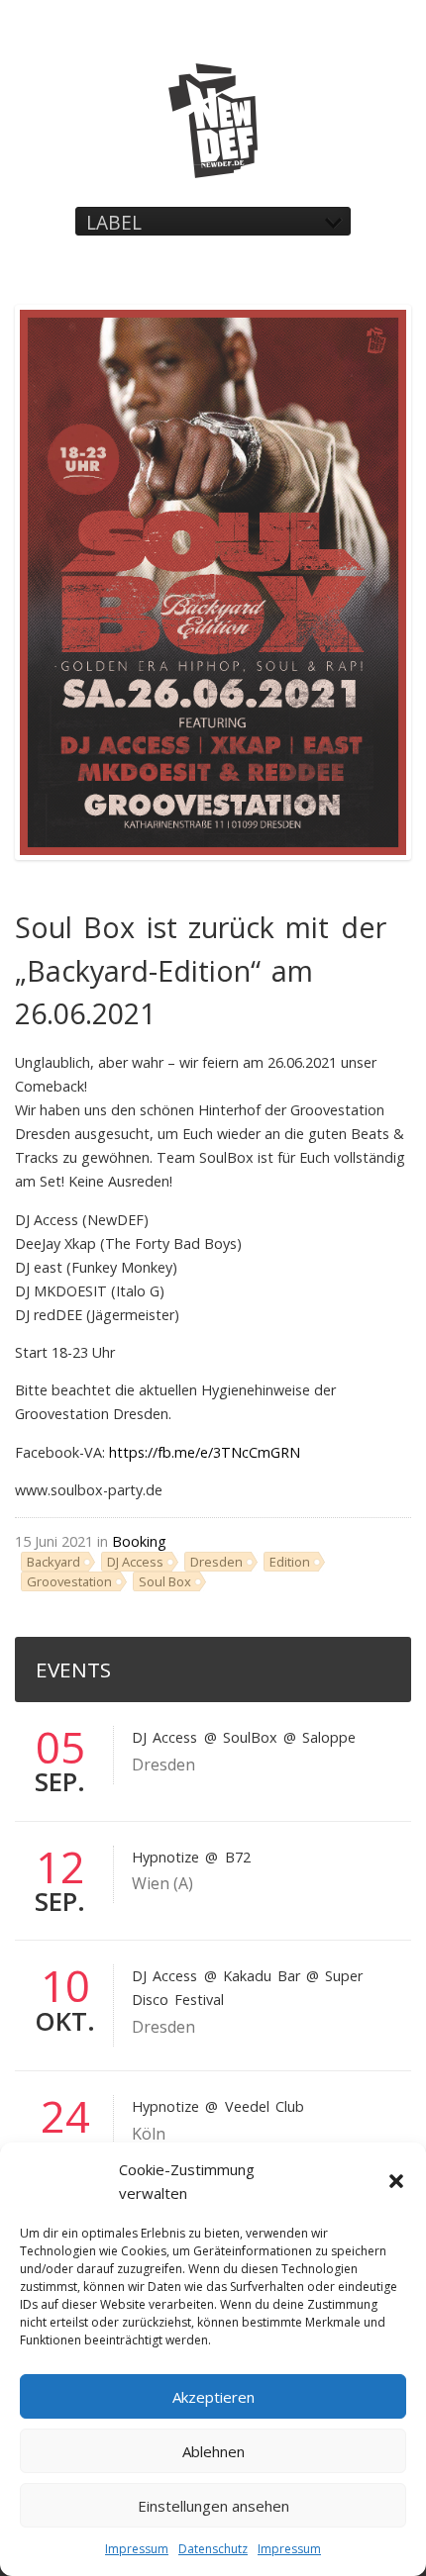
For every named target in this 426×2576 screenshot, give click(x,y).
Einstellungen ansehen (213, 2506)
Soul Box (165, 1581)
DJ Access (135, 1562)
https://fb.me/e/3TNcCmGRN (205, 1452)
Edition (290, 1562)
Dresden (216, 1562)
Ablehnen (213, 2451)
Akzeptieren (213, 2397)
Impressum (137, 2549)
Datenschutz (213, 2549)
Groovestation (69, 1581)
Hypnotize (165, 1857)
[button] (396, 2181)
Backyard (53, 1562)
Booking (139, 1541)
